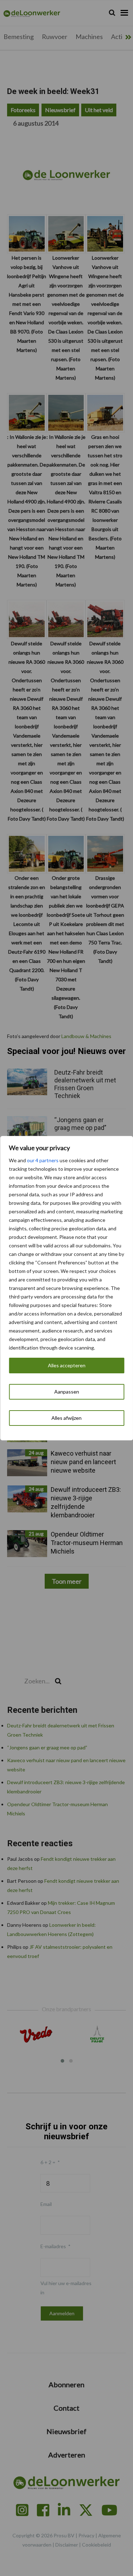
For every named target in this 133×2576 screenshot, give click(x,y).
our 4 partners (43, 1160)
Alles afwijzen (66, 1418)
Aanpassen (67, 1392)
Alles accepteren (67, 1365)
